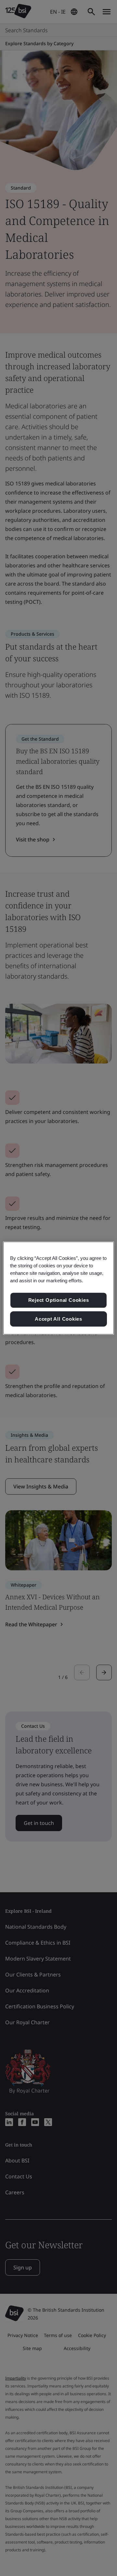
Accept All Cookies (58, 1319)
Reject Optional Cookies (59, 1300)
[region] (58, 1288)
